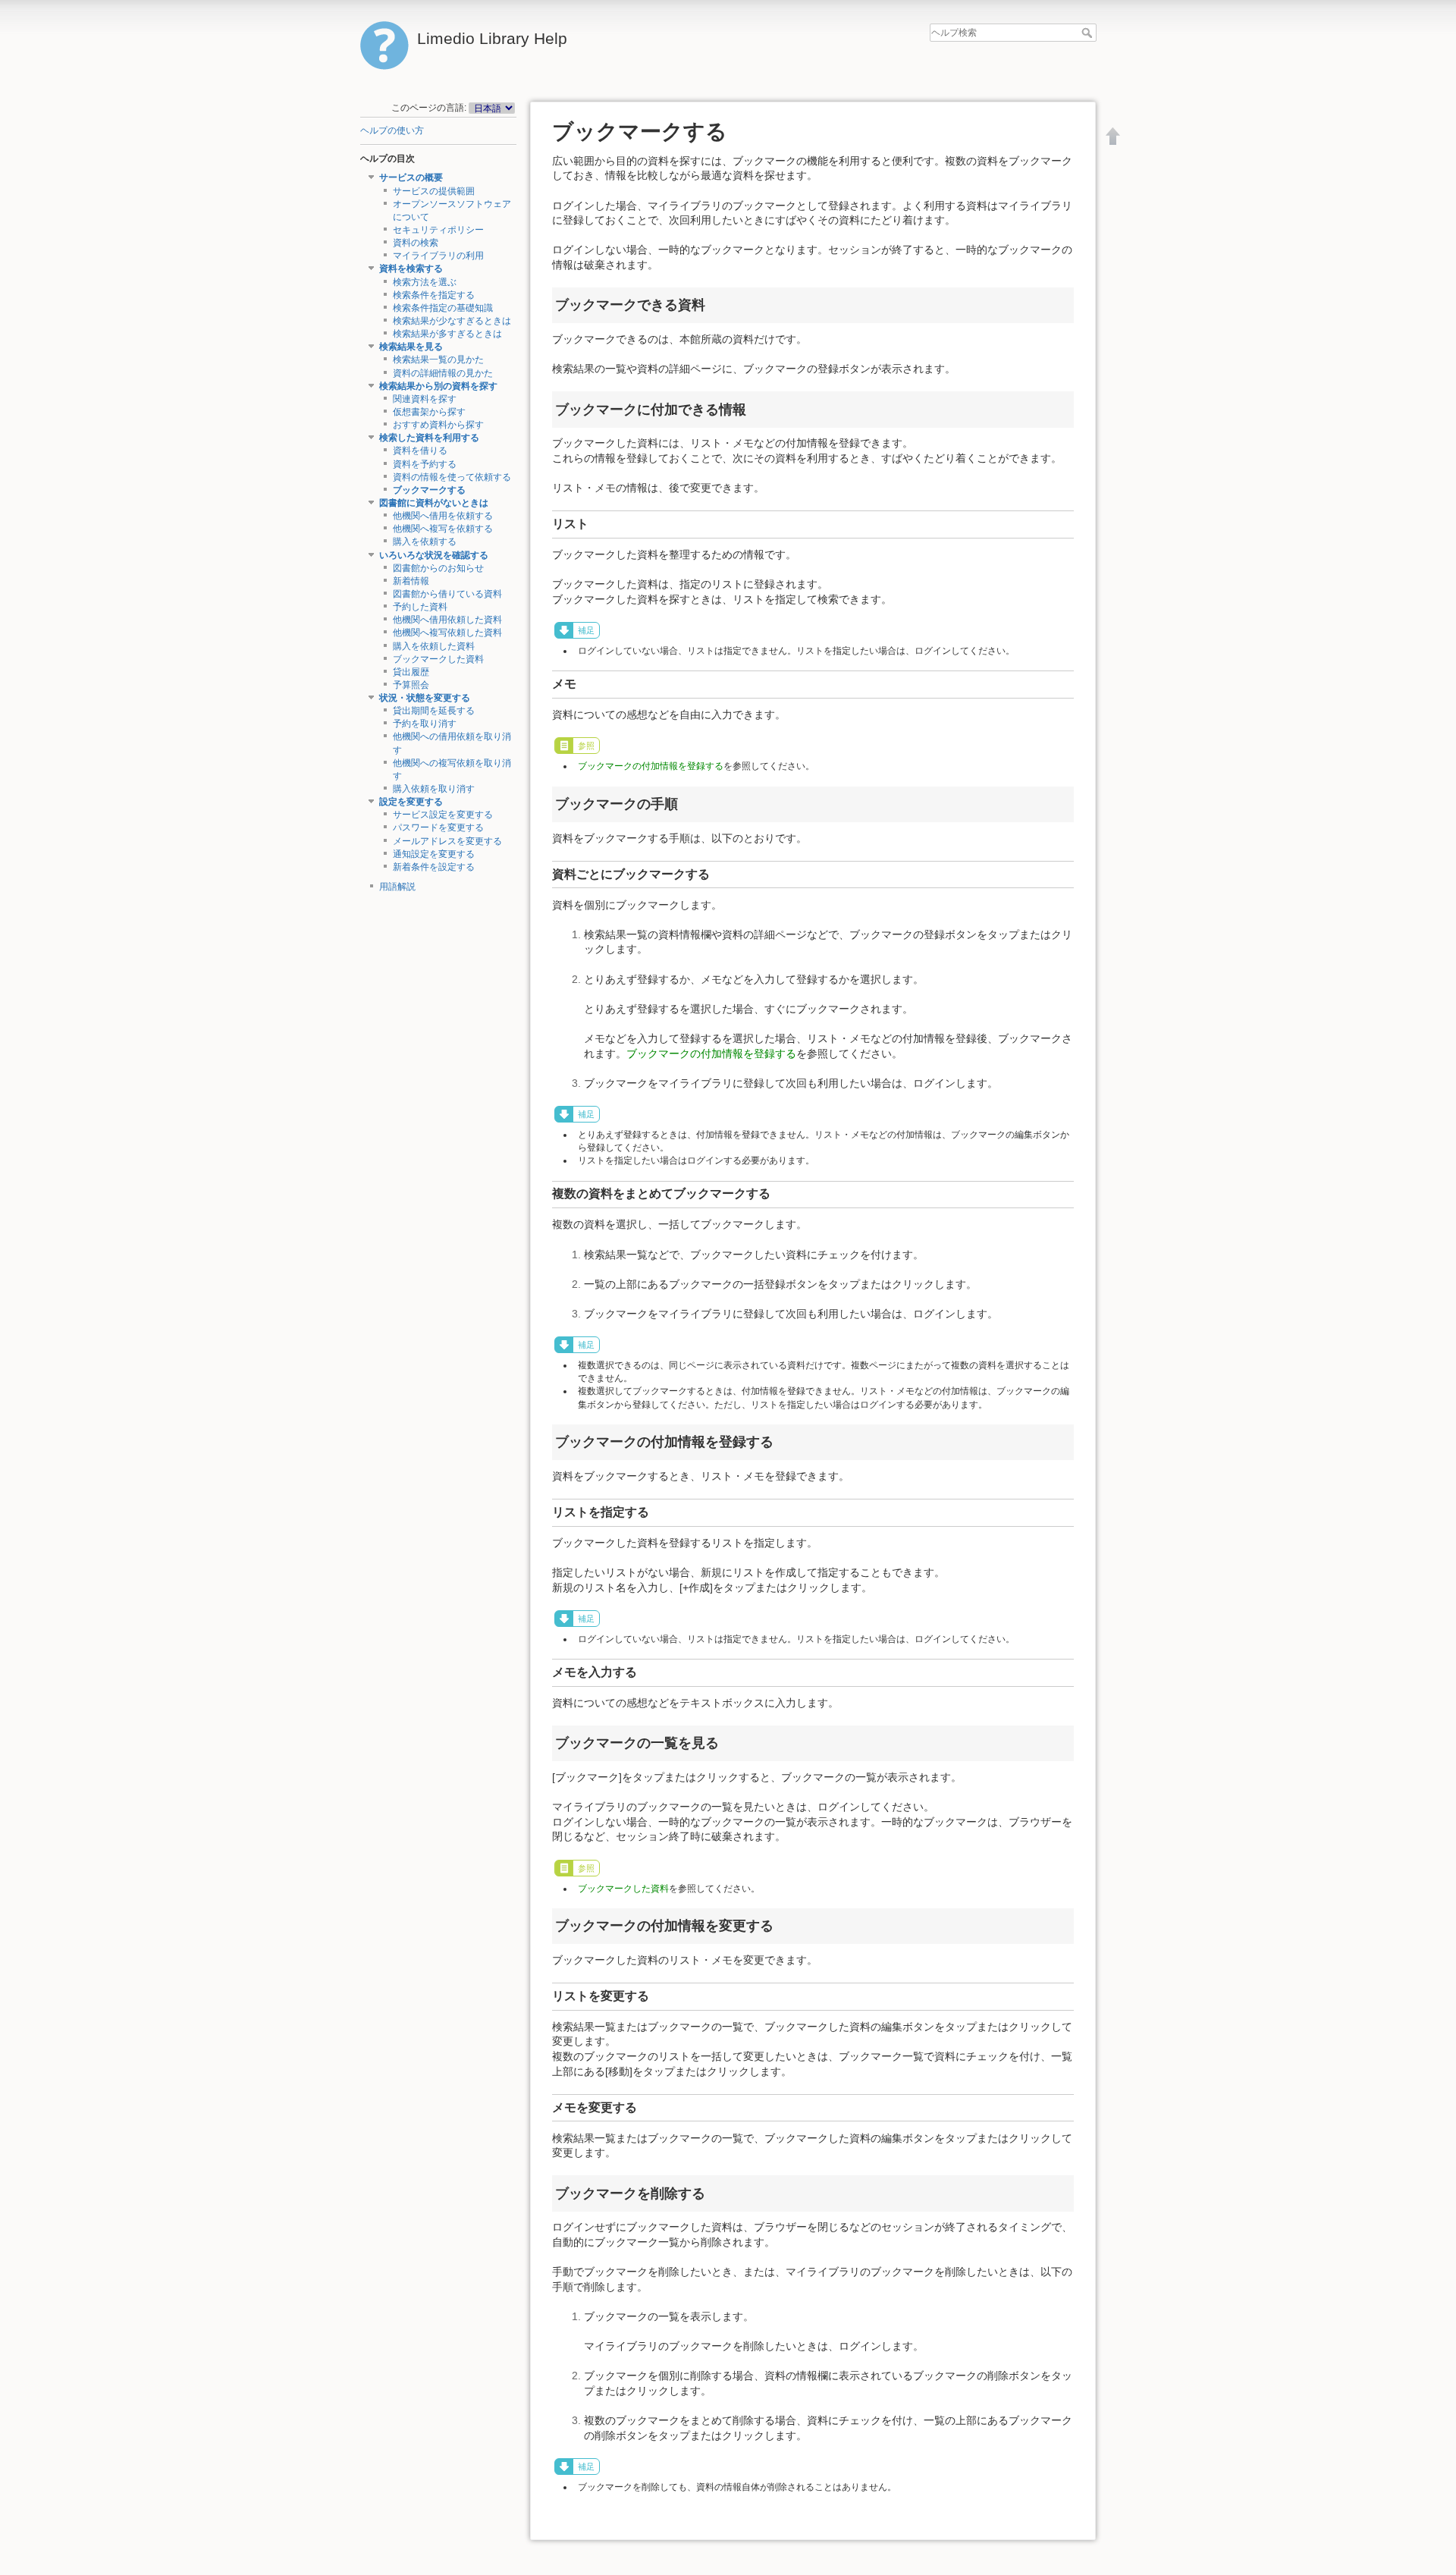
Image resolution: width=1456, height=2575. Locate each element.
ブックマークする (429, 490)
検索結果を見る (411, 347)
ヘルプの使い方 (392, 130)
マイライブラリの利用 (438, 256)
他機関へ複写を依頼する (443, 529)
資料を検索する (411, 268)
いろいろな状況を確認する (434, 555)
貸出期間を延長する (434, 711)
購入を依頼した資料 (434, 646)
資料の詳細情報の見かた (443, 373)
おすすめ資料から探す (438, 425)
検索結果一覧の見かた (438, 360)
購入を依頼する (425, 542)
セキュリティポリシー (438, 230)
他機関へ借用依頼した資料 (447, 620)
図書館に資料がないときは (434, 503)
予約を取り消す (425, 724)
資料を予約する (425, 464)
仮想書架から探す (429, 412)
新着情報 (411, 581)
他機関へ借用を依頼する (443, 516)
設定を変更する (411, 802)
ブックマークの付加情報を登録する (651, 766)
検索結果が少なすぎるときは (452, 321)
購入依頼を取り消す (434, 789)
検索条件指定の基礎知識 (443, 308)
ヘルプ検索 (1089, 33)
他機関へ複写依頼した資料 (447, 633)
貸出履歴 (411, 672)
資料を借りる (420, 451)
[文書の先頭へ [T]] (1113, 136)
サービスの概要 (411, 177)
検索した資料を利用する (429, 438)
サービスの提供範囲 (434, 191)
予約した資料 (420, 607)
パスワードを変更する (438, 827)
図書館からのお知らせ (438, 568)
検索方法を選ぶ (425, 282)
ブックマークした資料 (438, 659)
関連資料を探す (425, 399)
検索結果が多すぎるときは (447, 334)
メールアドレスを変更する (447, 841)
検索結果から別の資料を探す (438, 386)
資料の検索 (416, 243)
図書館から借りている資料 (447, 594)
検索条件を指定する (434, 295)
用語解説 (397, 887)
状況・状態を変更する (425, 698)
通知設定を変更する (434, 854)
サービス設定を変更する (443, 815)
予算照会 (411, 685)
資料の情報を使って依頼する (452, 477)
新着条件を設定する (434, 867)
